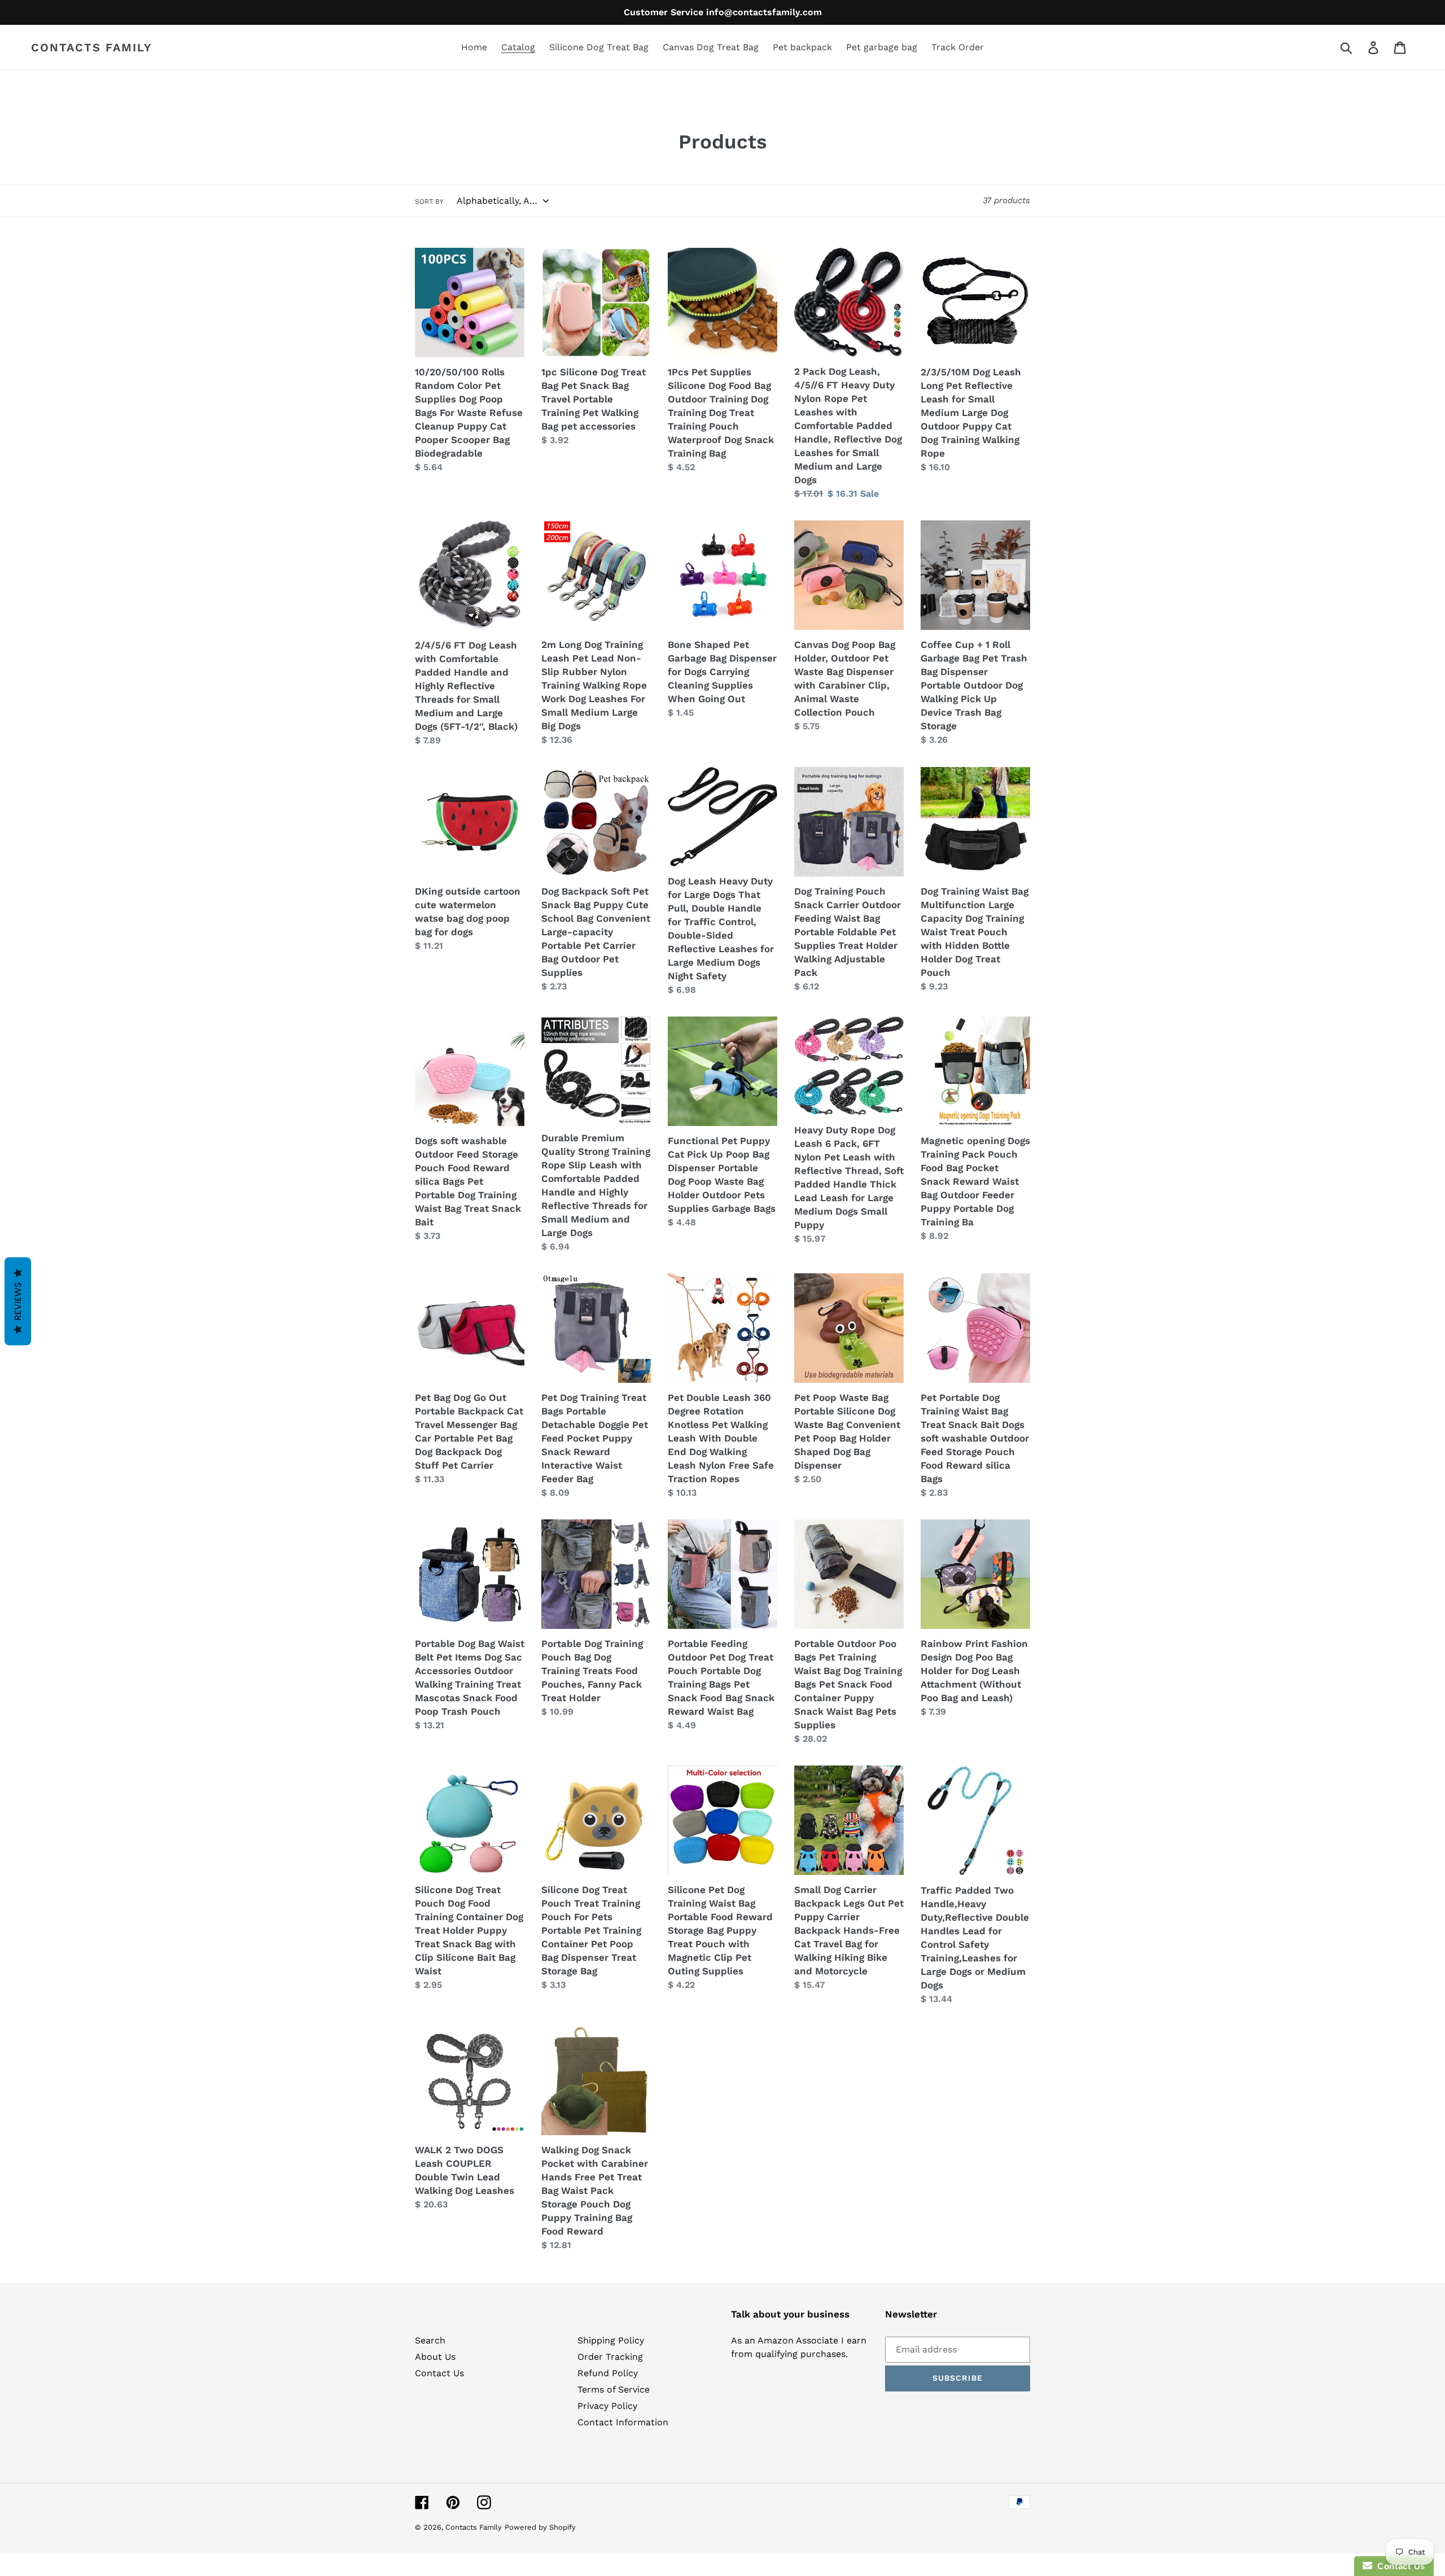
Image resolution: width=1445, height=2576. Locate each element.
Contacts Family (92, 47)
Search (430, 2340)
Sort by (429, 201)
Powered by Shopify (540, 2527)
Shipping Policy (611, 2340)
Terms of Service (614, 2389)
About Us (435, 2357)
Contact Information (623, 2422)
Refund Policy (608, 2373)
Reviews (18, 1302)
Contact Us (439, 2373)
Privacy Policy (607, 2406)
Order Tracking (610, 2357)
